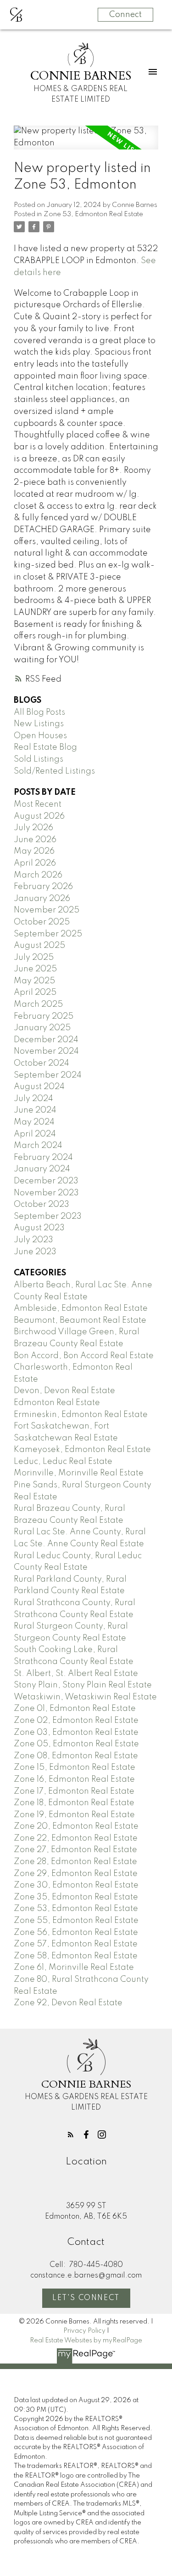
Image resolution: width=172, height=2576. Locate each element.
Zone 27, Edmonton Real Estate (75, 1850)
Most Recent (38, 804)
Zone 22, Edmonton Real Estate (76, 1838)
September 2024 (48, 1075)
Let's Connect (86, 2298)
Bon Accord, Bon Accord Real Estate (84, 1356)
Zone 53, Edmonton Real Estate (93, 214)
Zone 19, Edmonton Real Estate (74, 1815)
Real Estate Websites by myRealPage (86, 2341)
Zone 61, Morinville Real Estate (74, 1968)
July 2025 (34, 958)
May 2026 (34, 851)
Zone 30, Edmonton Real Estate (76, 1885)
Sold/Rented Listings (54, 771)
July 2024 (33, 1099)
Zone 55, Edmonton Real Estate (76, 1921)
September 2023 (48, 1216)
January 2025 (42, 1028)
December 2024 (46, 1040)
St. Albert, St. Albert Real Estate (76, 1674)
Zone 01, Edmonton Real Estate (75, 1709)
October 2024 (42, 1063)
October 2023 (42, 1205)
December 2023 (46, 1181)
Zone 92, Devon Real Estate (68, 2003)
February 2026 (43, 887)
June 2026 (35, 840)
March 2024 (38, 1146)
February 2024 (43, 1158)
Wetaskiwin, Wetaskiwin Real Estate (85, 1697)
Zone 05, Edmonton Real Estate (76, 1744)
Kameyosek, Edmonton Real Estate (82, 1450)
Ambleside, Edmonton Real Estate (81, 1308)
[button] (71, 2134)
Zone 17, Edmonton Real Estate (74, 1791)
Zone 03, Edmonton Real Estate (76, 1733)
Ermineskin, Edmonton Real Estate (81, 1415)
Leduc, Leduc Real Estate (63, 1462)
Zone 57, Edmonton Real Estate (76, 1944)
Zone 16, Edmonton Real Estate (74, 1779)
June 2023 (35, 1252)
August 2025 (39, 946)
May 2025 (34, 981)
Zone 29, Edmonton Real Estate (76, 1874)
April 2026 (35, 863)
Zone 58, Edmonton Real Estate (76, 1956)
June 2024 (35, 1110)
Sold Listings (39, 759)
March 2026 (38, 875)
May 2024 (34, 1122)
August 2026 (39, 816)
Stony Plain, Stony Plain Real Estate (83, 1685)
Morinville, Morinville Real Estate (79, 1473)
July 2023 (33, 1240)
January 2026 (42, 899)
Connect (125, 15)
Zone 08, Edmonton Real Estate (76, 1756)
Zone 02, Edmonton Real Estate (76, 1721)
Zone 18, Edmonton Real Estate (74, 1803)
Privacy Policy (84, 2331)
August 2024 (39, 1087)
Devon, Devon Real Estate (64, 1391)
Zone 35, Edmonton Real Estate (76, 1897)
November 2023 (46, 1193)
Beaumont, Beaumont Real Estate (80, 1320)
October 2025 (42, 922)
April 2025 (35, 993)
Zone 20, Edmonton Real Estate (76, 1826)
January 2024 (42, 1169)
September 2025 (48, 934)
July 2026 (33, 828)
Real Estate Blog (45, 747)
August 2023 (39, 1228)
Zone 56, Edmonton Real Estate (76, 1933)
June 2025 (35, 969)
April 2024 (35, 1134)
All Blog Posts (39, 712)
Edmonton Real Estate (57, 1403)
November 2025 (47, 910)
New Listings (39, 724)
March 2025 (38, 1004)
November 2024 (46, 1051)
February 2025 (44, 1016)
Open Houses (40, 736)
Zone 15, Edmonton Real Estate (75, 1767)
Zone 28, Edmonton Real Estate (75, 1862)
